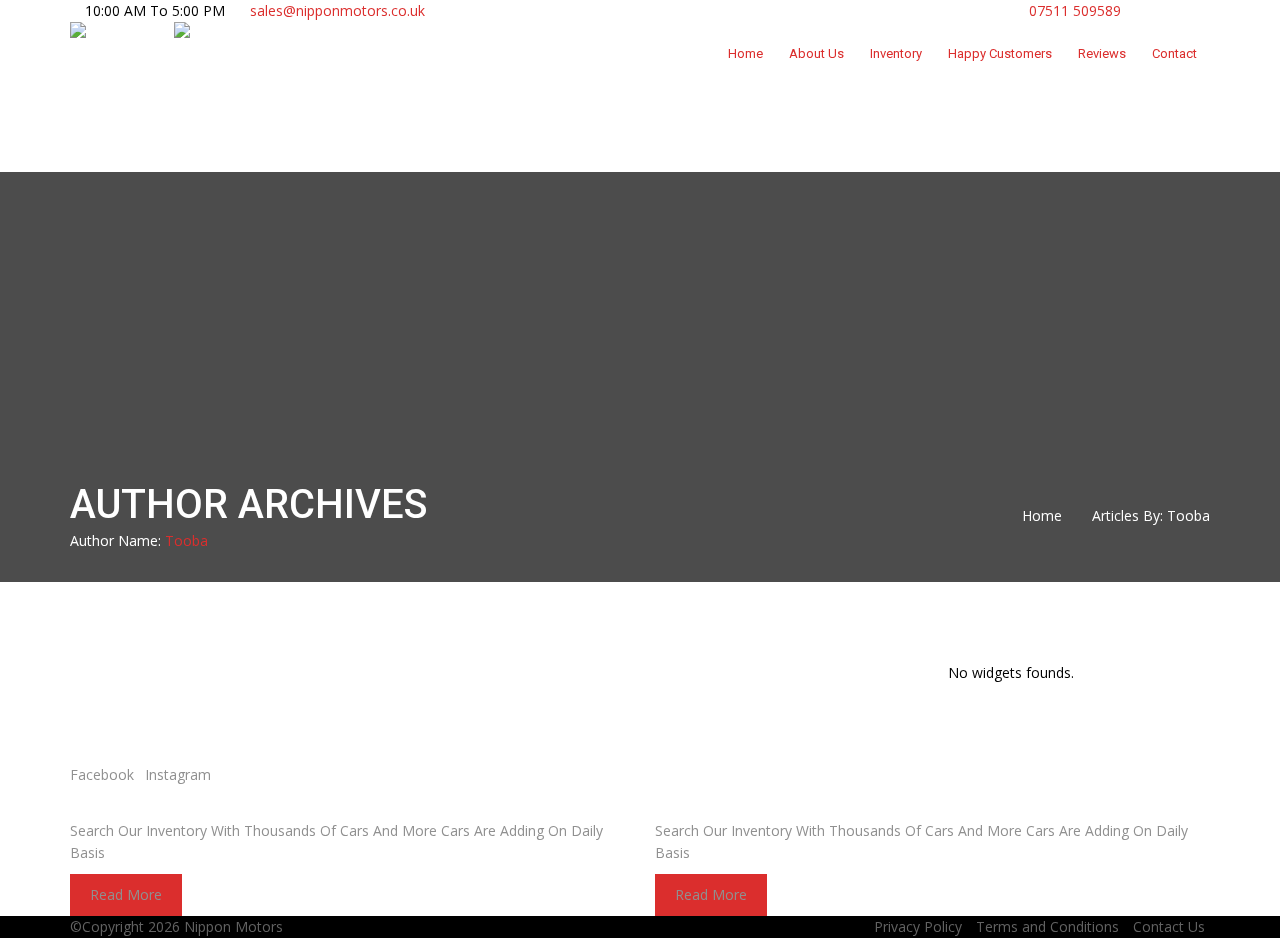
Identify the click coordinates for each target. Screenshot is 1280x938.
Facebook (102, 774)
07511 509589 (1073, 10)
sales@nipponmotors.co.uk (337, 10)
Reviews (1102, 53)
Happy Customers (1000, 53)
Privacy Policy (918, 926)
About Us (816, 53)
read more (126, 894)
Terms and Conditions (1047, 926)
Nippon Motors (233, 926)
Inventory (896, 53)
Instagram (178, 774)
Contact (1174, 53)
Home (745, 53)
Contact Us (1169, 926)
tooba (186, 540)
